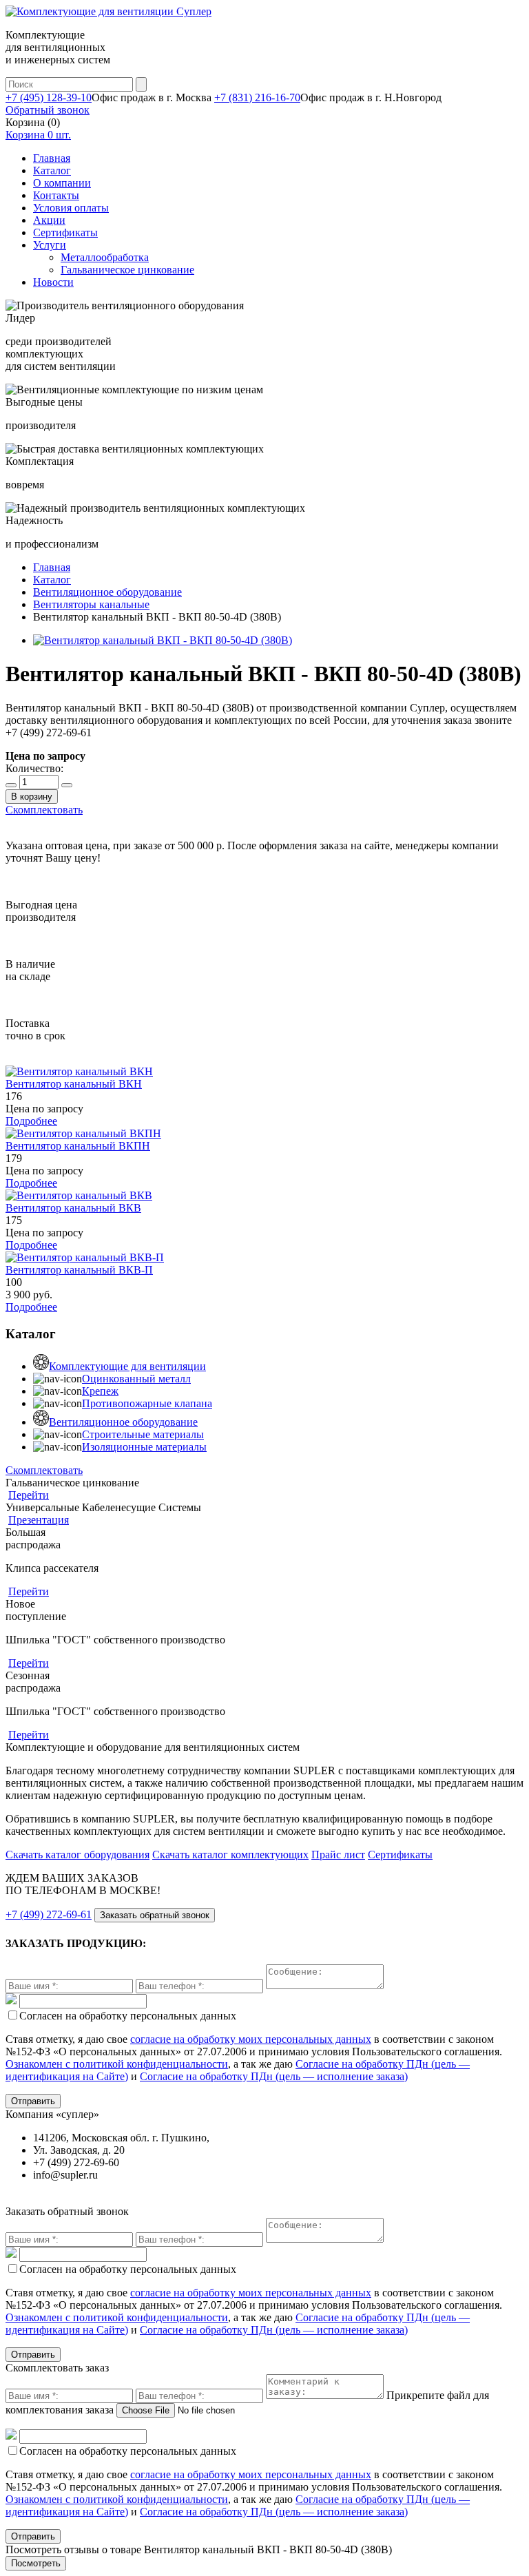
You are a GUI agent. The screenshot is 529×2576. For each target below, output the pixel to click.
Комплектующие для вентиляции (127, 1366)
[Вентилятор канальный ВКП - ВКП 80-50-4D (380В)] (163, 640)
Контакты (56, 195)
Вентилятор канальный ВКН (74, 1084)
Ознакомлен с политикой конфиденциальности (117, 2064)
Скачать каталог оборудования (77, 1855)
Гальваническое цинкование (127, 270)
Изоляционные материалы (144, 1447)
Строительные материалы (143, 1434)
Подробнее (31, 1121)
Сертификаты (65, 232)
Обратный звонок (48, 110)
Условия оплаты (71, 208)
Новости (53, 282)
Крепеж (100, 1391)
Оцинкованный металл (136, 1379)
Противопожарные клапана (147, 1403)
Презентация (39, 1520)
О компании (62, 183)
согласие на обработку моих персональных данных (251, 2039)
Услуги (50, 245)
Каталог (52, 170)
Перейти (29, 1495)
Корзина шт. (38, 135)
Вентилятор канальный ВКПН (78, 1146)
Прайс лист (338, 1855)
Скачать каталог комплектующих (230, 1855)
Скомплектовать (44, 810)
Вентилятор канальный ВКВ (73, 1208)
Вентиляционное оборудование (123, 1422)
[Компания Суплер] (108, 11)
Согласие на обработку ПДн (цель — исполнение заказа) (274, 2076)
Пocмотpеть (36, 2563)
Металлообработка (105, 257)
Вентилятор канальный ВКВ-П (79, 1270)
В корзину (32, 797)
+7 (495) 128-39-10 (49, 97)
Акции (49, 220)
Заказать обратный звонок (155, 1915)
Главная (52, 158)
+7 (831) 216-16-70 (257, 97)
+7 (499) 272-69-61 (49, 1914)
